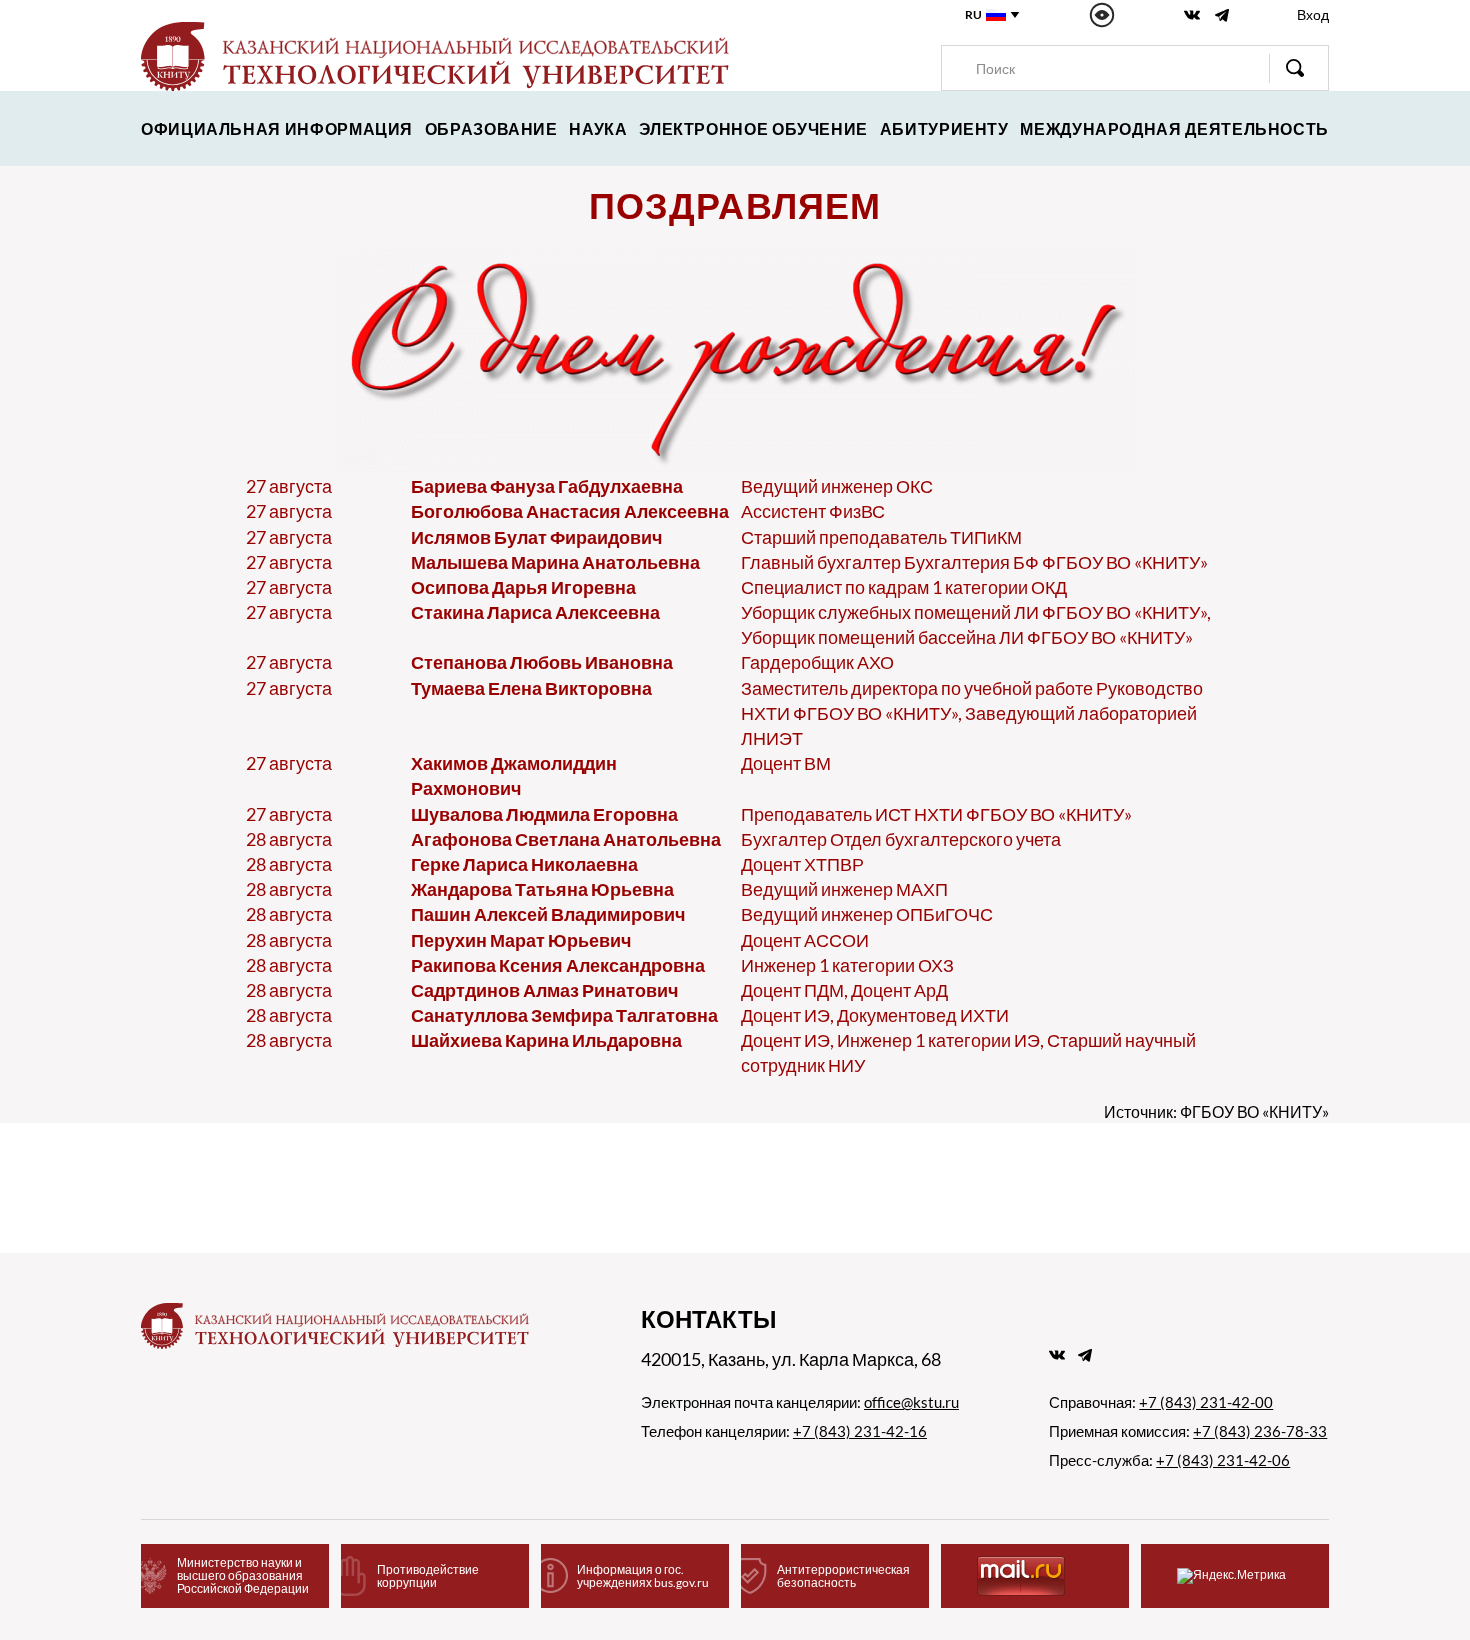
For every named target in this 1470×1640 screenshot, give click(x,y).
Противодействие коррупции (428, 1576)
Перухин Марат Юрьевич (521, 940)
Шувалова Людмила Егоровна (544, 814)
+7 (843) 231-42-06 (1223, 1460)
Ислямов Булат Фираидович (536, 537)
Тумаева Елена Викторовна (531, 688)
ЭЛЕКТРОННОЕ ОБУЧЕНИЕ (753, 128)
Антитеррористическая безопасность (843, 1576)
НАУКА (598, 128)
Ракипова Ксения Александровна (558, 965)
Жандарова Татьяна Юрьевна (542, 889)
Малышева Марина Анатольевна (555, 562)
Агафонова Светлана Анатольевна (566, 839)
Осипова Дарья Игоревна (523, 587)
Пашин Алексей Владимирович (548, 914)
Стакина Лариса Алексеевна (535, 612)
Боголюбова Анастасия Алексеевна (570, 511)
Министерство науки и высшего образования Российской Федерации (243, 1575)
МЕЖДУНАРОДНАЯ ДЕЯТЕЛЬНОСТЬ (1174, 128)
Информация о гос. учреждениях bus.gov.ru (643, 1576)
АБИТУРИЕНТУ (944, 128)
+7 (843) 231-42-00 (1206, 1402)
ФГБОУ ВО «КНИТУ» (1254, 1111)
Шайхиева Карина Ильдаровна (546, 1040)
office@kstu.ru (911, 1402)
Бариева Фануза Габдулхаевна (547, 486)
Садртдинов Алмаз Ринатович (544, 990)
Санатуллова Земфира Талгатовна (564, 1015)
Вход (1313, 14)
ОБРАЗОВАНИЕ (491, 128)
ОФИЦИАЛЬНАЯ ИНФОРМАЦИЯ (277, 128)
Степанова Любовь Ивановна (542, 662)
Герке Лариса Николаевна (524, 864)
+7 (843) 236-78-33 (1260, 1431)
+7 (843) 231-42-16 (860, 1431)
